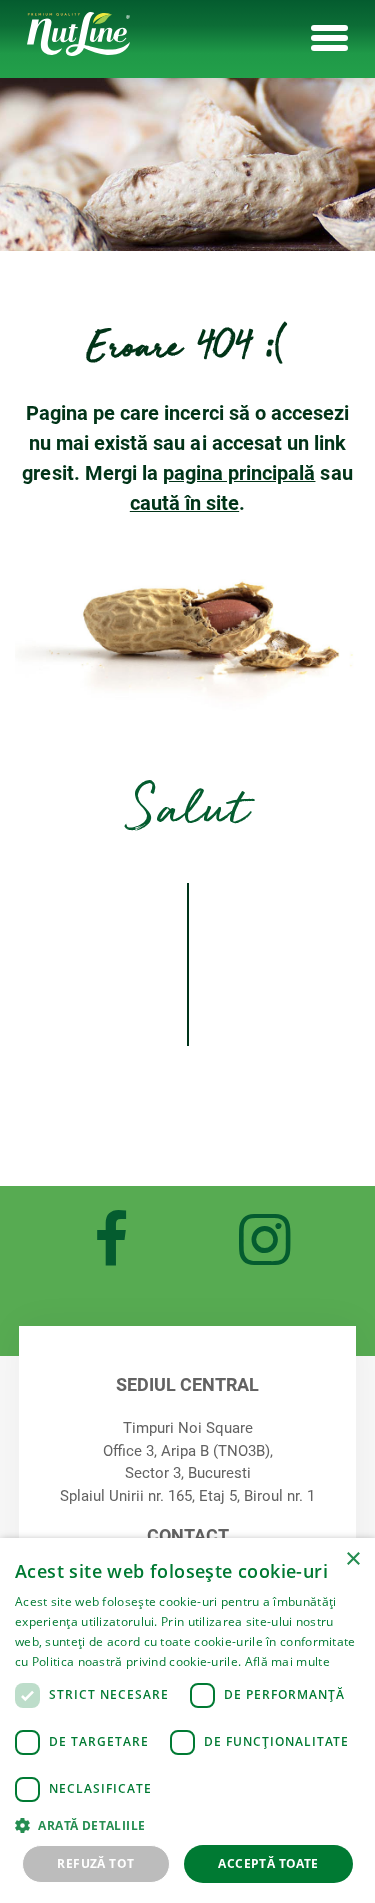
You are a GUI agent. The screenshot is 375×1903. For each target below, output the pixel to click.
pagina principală (239, 473)
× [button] (352, 1559)
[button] (187, 1825)
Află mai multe (287, 1661)
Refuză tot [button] (95, 1863)
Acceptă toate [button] (268, 1863)
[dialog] (187, 1720)
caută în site (184, 503)
